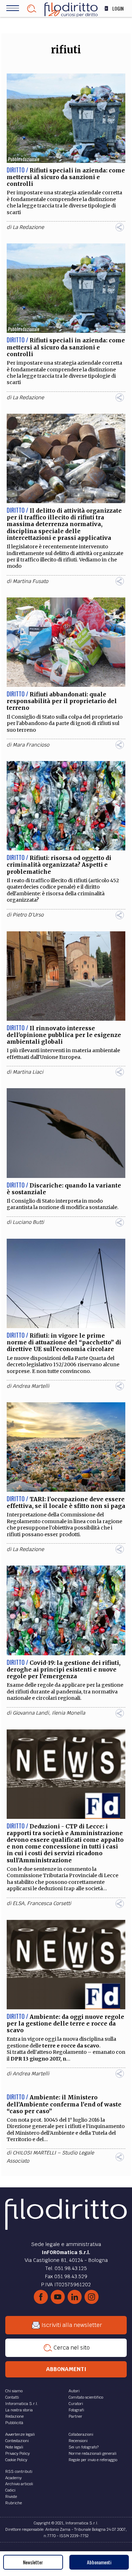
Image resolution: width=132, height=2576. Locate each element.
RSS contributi (19, 2471)
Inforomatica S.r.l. (22, 2404)
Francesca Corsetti (49, 1903)
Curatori (76, 2404)
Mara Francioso (31, 745)
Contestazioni (17, 2441)
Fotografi (76, 2410)
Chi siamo (14, 2391)
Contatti (12, 2397)
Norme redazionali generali (93, 2453)
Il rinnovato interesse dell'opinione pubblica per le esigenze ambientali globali (64, 1035)
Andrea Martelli (31, 1386)
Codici (10, 2490)
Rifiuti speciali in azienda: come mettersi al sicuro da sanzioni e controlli (66, 177)
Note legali (14, 2447)
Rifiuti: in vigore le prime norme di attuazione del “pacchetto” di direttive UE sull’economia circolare (64, 1342)
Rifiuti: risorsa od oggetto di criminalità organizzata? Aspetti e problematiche (59, 865)
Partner (76, 2416)
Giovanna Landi (31, 1713)
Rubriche (14, 2503)
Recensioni (78, 2441)
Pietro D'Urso (28, 915)
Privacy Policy (17, 2453)
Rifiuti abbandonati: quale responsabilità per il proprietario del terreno (62, 701)
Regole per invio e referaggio (93, 2460)
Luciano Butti (28, 1222)
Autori (74, 2391)
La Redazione (28, 227)
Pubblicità (14, 2423)
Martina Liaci (28, 1072)
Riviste (11, 2497)
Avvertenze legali (20, 2434)
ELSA (18, 1903)
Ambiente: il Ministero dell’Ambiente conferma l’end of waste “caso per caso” (64, 2104)
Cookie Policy (16, 2460)
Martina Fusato (30, 581)
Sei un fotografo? (84, 2447)
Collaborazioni (81, 2434)
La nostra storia (19, 2410)
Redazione (14, 2416)
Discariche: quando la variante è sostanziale (64, 1189)
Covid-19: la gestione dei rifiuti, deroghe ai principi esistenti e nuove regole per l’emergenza (64, 1669)
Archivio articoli (19, 2484)
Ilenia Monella (68, 1713)
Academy (13, 2478)
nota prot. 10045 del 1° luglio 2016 (59, 2120)
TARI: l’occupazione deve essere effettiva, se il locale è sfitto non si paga (66, 1502)
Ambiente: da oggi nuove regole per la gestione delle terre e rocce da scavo (65, 2023)
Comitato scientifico (86, 2397)
